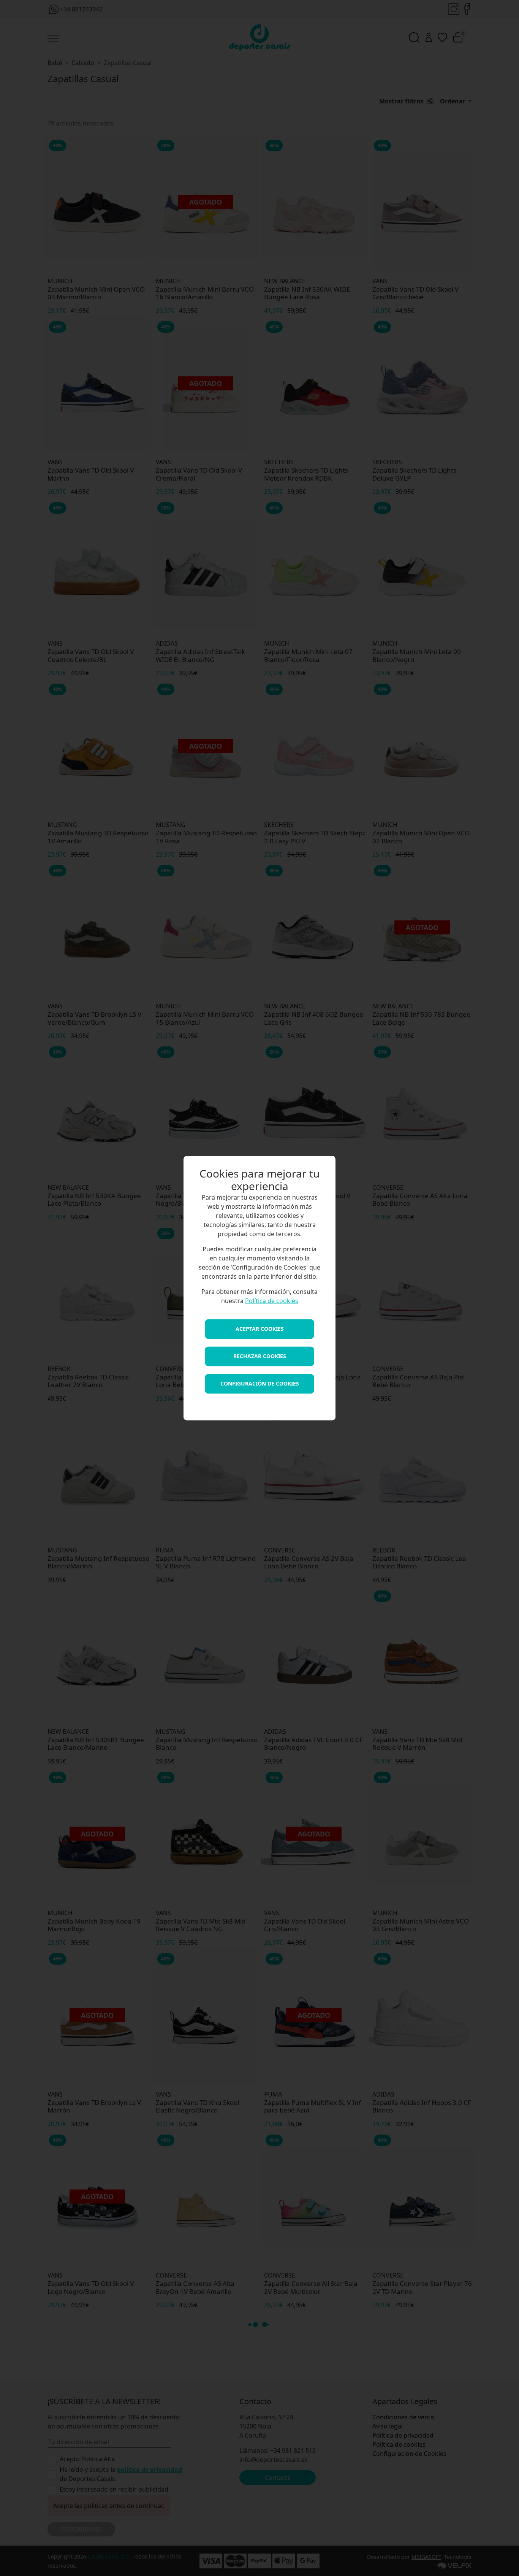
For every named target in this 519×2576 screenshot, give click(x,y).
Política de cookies (272, 1301)
